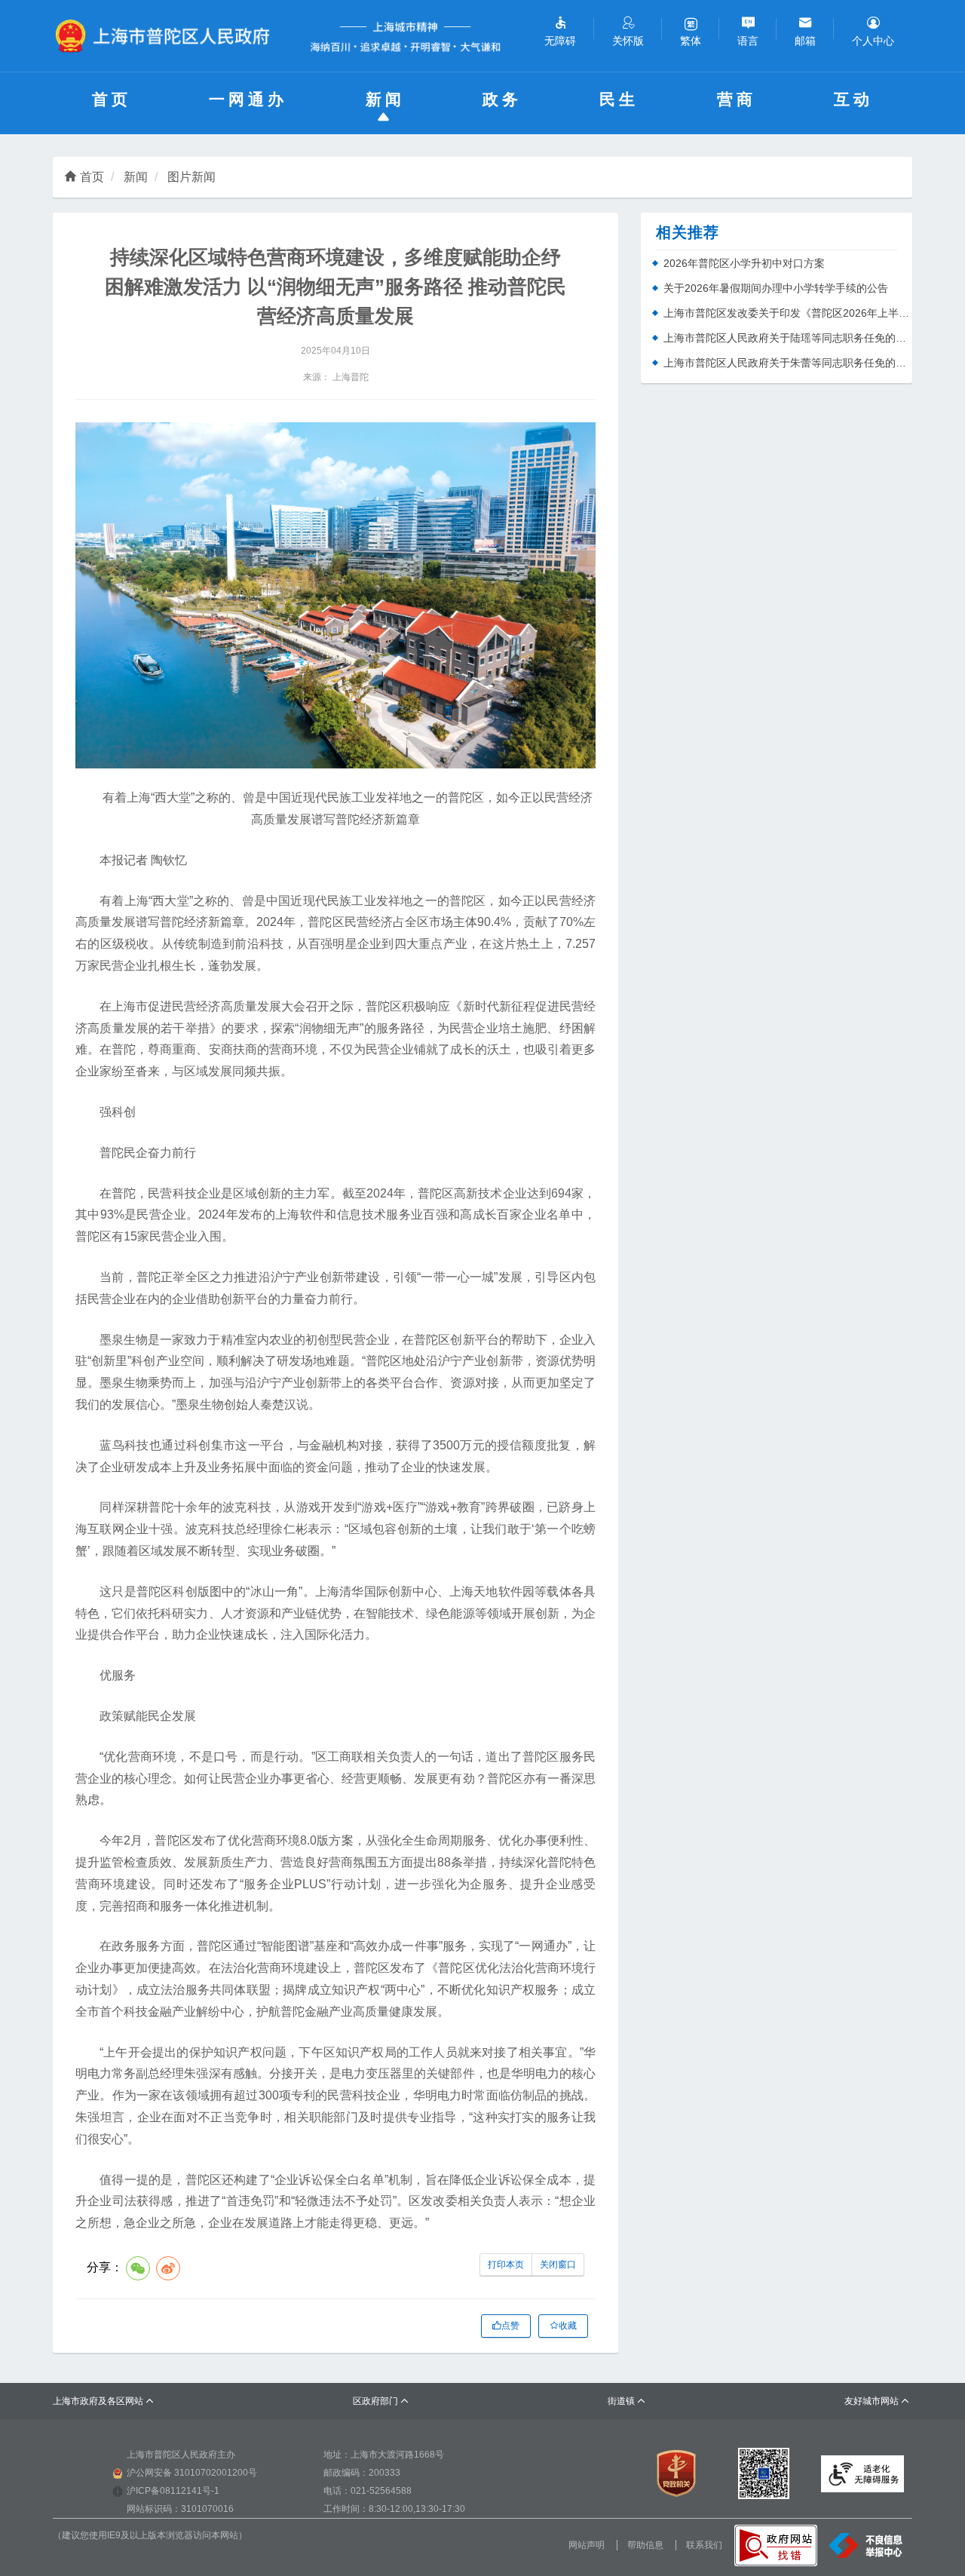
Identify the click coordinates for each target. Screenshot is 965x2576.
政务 (502, 99)
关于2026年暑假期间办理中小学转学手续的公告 (776, 288)
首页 (112, 99)
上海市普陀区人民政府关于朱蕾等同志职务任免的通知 (788, 363)
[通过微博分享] (168, 2268)
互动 (853, 99)
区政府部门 (381, 2401)
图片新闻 (191, 177)
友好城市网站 (877, 2401)
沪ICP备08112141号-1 (173, 2491)
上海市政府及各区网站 (104, 2401)
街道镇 (627, 2401)
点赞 (510, 2326)
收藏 (568, 2326)
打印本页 (506, 2265)
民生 (619, 99)
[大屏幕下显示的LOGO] (169, 36)
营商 (737, 99)
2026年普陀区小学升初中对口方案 (744, 263)
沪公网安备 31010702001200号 (192, 2473)
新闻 (385, 99)
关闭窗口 (558, 2265)
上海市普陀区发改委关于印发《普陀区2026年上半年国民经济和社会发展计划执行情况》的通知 (788, 313)
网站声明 (587, 2545)
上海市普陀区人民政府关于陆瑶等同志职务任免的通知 (788, 338)
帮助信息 (645, 2545)
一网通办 (248, 99)
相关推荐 (688, 232)
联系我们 (704, 2545)
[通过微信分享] (138, 2268)
